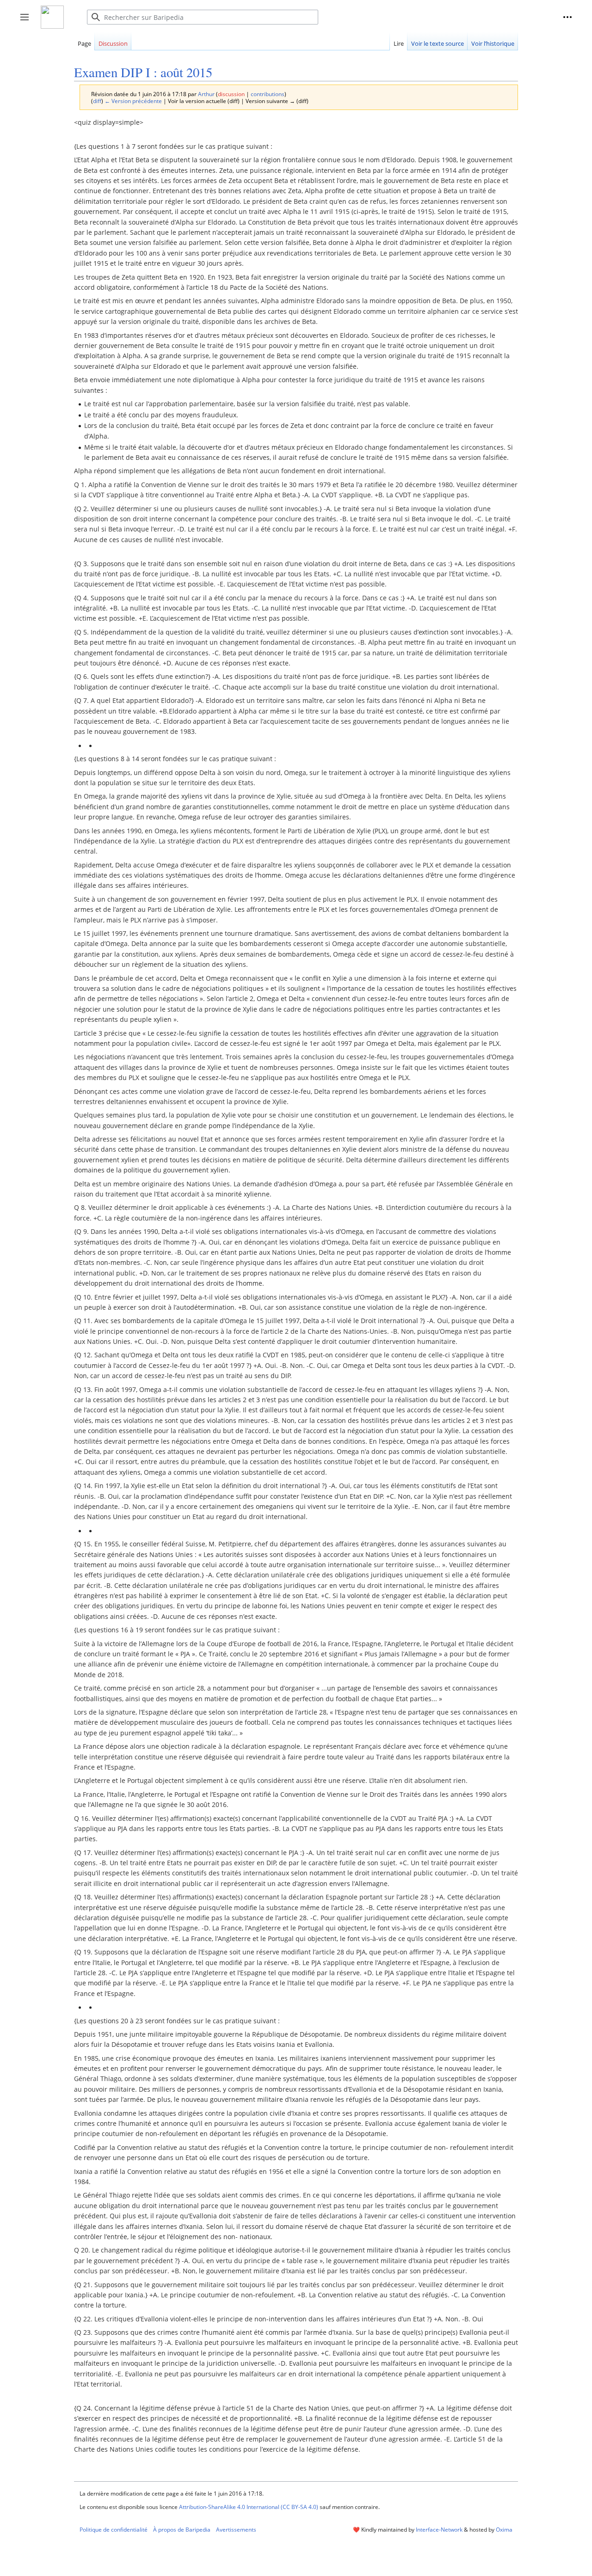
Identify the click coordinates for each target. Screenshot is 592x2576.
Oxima (504, 2530)
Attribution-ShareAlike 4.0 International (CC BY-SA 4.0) (249, 2507)
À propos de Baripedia (182, 2530)
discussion (231, 94)
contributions (268, 94)
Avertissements (236, 2530)
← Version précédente (133, 101)
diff (97, 101)
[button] (567, 17)
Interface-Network (439, 2530)
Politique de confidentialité (114, 2530)
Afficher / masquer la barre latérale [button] (28, 22)
